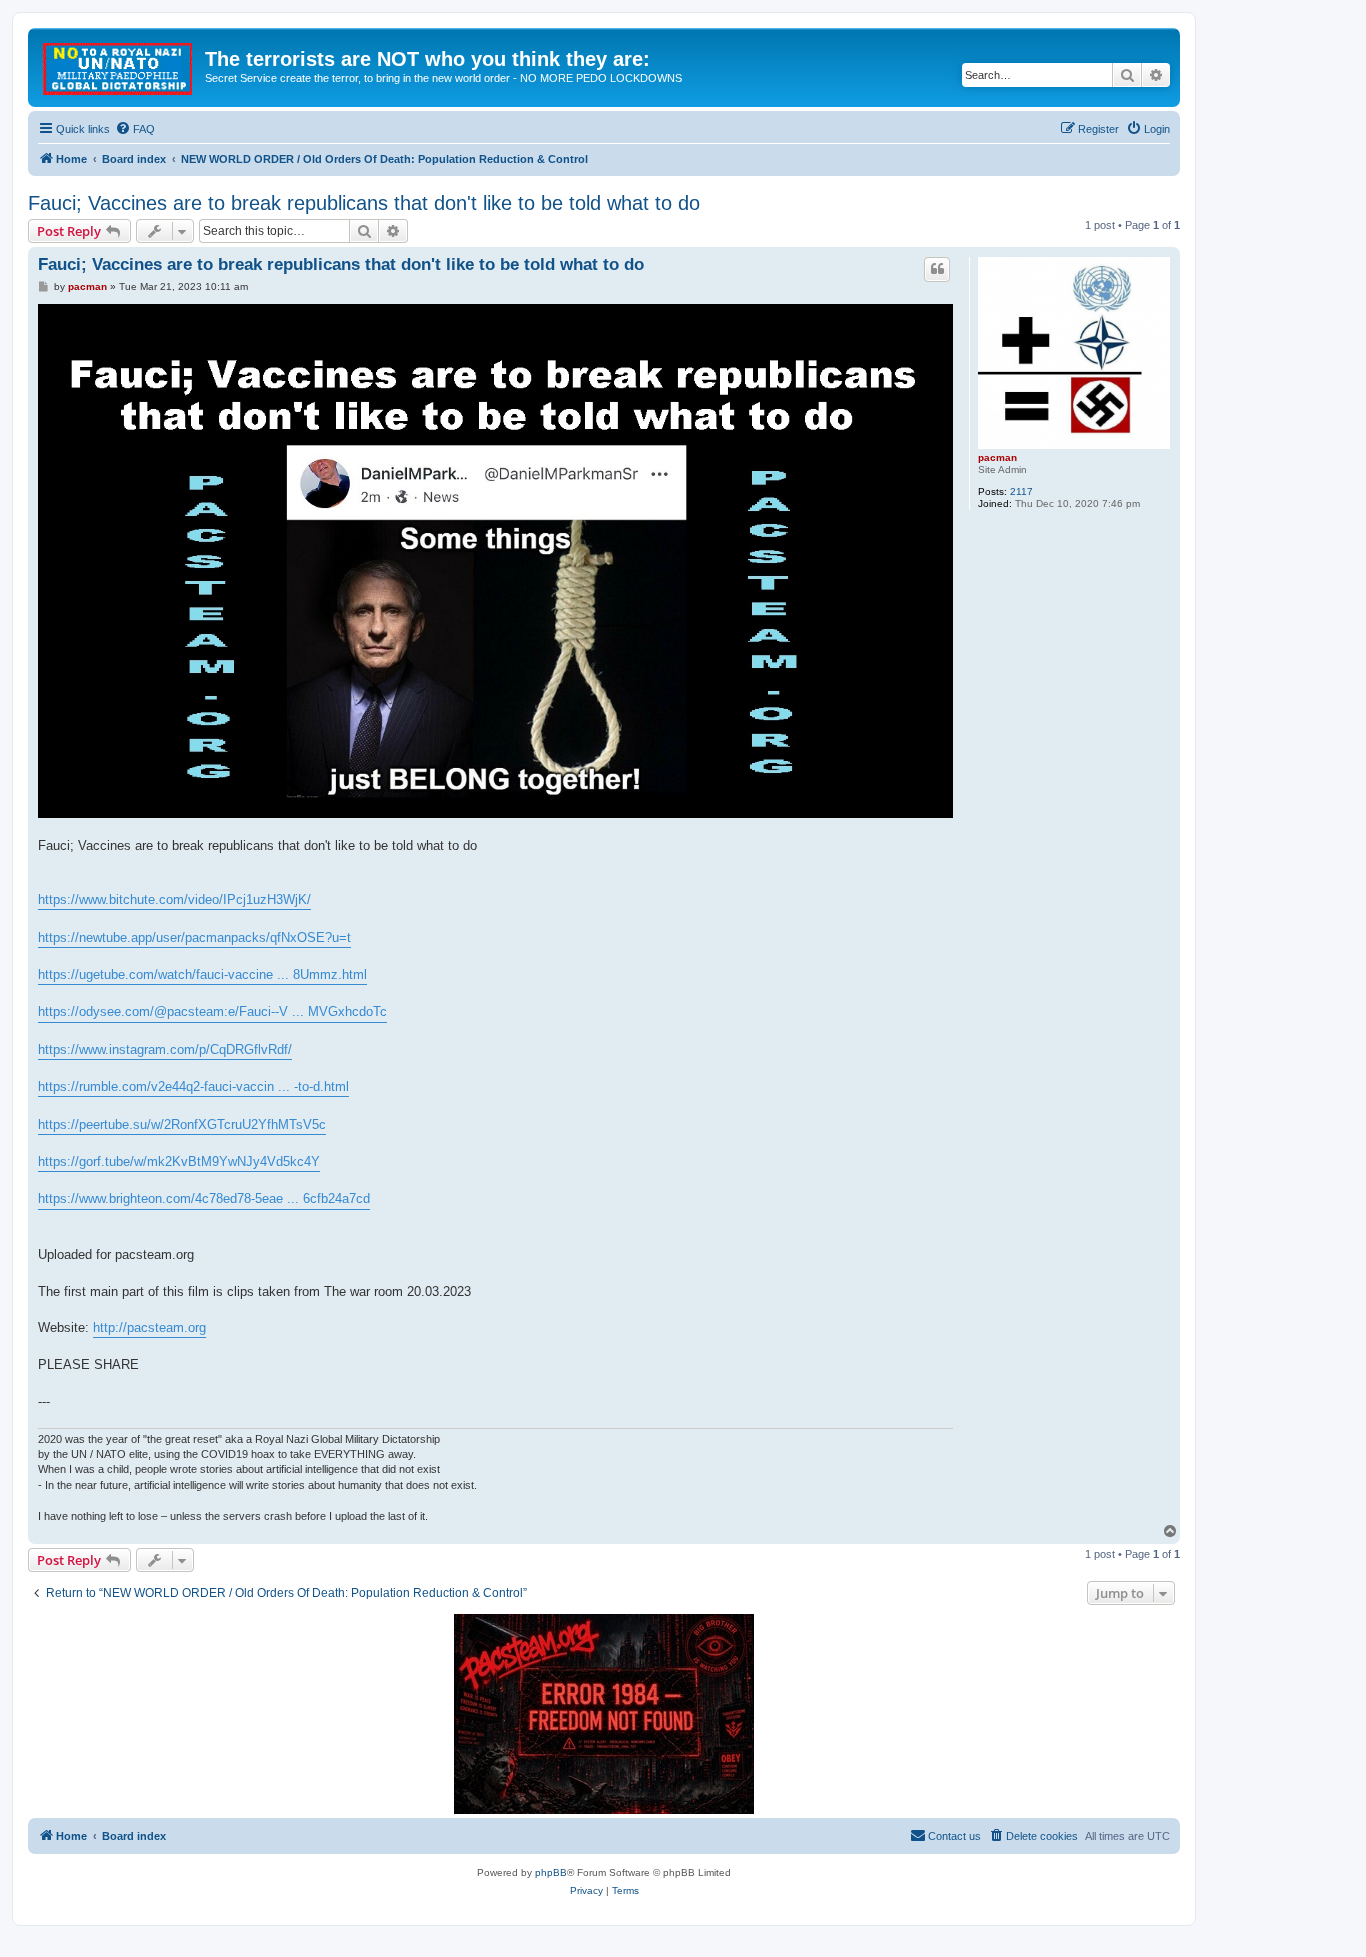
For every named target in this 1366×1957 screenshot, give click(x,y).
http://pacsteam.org (149, 1327)
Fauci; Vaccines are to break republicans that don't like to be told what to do (364, 203)
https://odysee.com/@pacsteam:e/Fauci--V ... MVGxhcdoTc (212, 1011)
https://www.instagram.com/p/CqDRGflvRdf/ (165, 1049)
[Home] (119, 65)
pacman (997, 457)
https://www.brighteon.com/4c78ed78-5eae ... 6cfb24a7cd (204, 1198)
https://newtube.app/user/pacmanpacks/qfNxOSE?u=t (194, 937)
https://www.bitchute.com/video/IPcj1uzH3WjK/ (174, 899)
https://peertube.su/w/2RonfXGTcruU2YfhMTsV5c (182, 1124)
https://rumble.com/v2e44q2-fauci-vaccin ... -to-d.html (193, 1086)
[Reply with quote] (937, 269)
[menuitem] (135, 129)
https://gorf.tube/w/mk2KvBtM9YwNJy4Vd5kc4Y (179, 1161)
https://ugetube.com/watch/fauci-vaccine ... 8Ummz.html (202, 974)
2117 (1021, 491)
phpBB (551, 1872)
